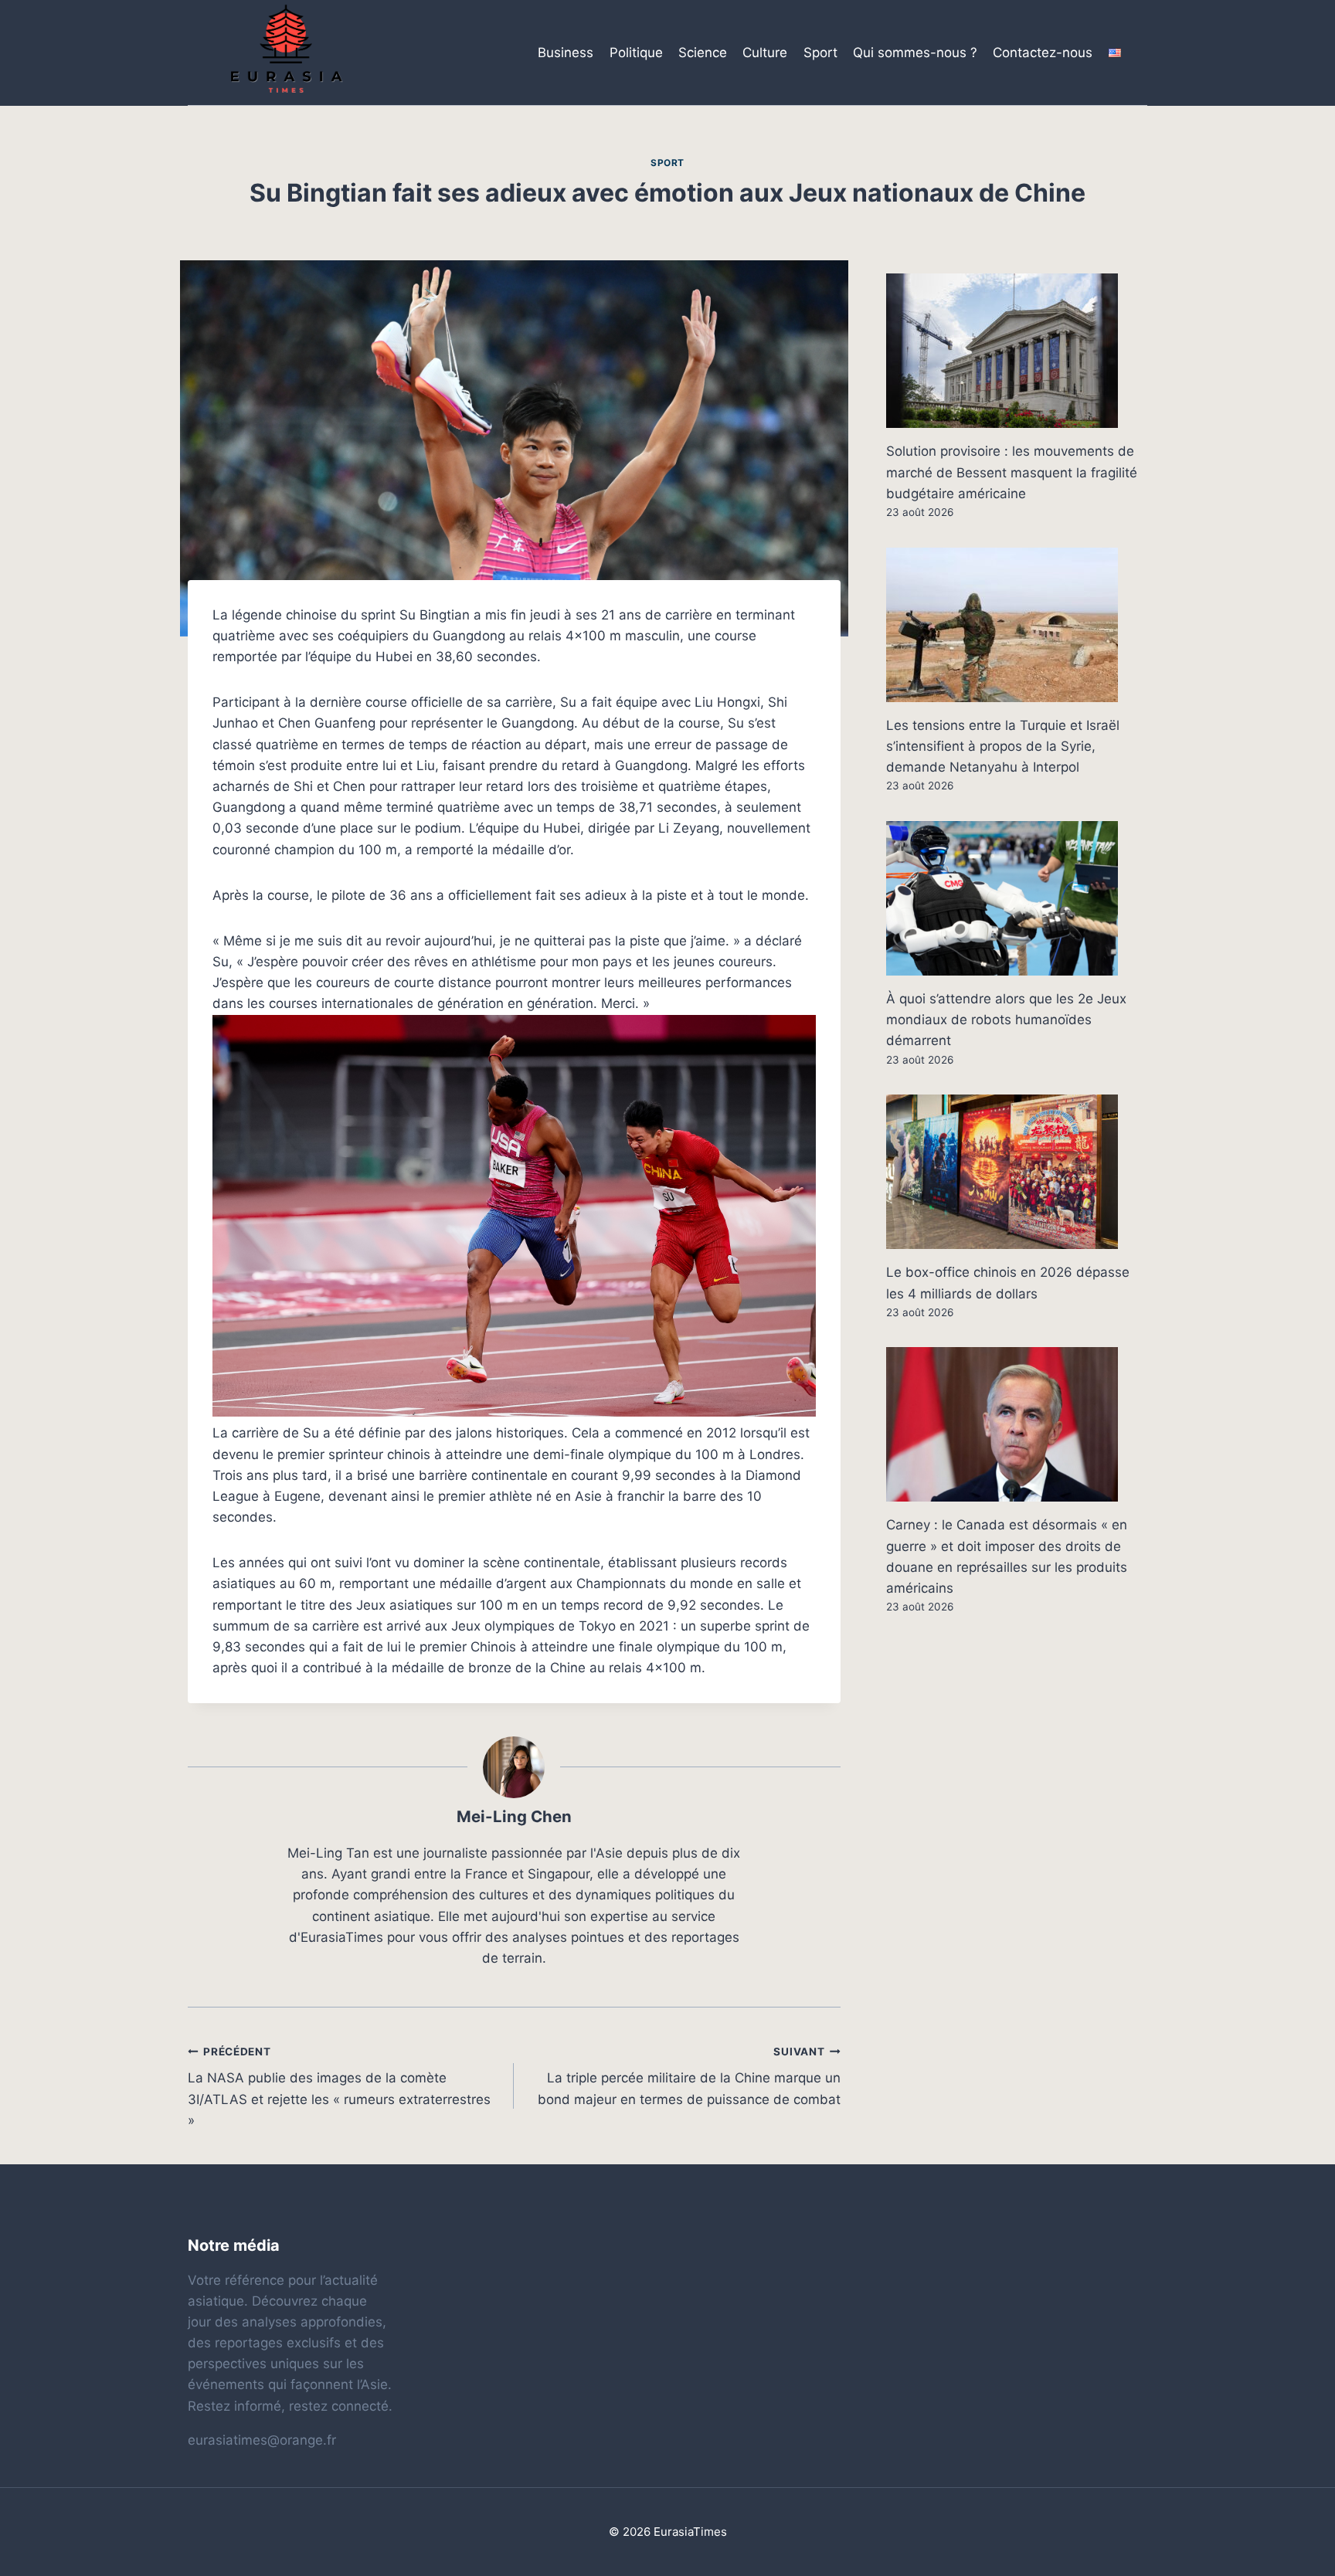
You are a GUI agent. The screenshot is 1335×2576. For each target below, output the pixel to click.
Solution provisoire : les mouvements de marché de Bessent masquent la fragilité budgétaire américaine (1012, 472)
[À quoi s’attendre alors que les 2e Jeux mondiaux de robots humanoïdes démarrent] (1017, 898)
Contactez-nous (1043, 53)
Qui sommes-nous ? (915, 53)
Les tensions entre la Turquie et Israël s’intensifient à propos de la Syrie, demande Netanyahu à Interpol (1003, 746)
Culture (765, 53)
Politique (636, 53)
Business (566, 53)
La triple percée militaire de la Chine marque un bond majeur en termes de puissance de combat (689, 2076)
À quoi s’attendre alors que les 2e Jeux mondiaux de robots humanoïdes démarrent (1006, 1020)
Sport (820, 53)
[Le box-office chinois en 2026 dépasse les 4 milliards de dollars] (1017, 1172)
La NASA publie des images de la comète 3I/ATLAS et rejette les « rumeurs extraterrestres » (339, 2087)
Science (703, 53)
